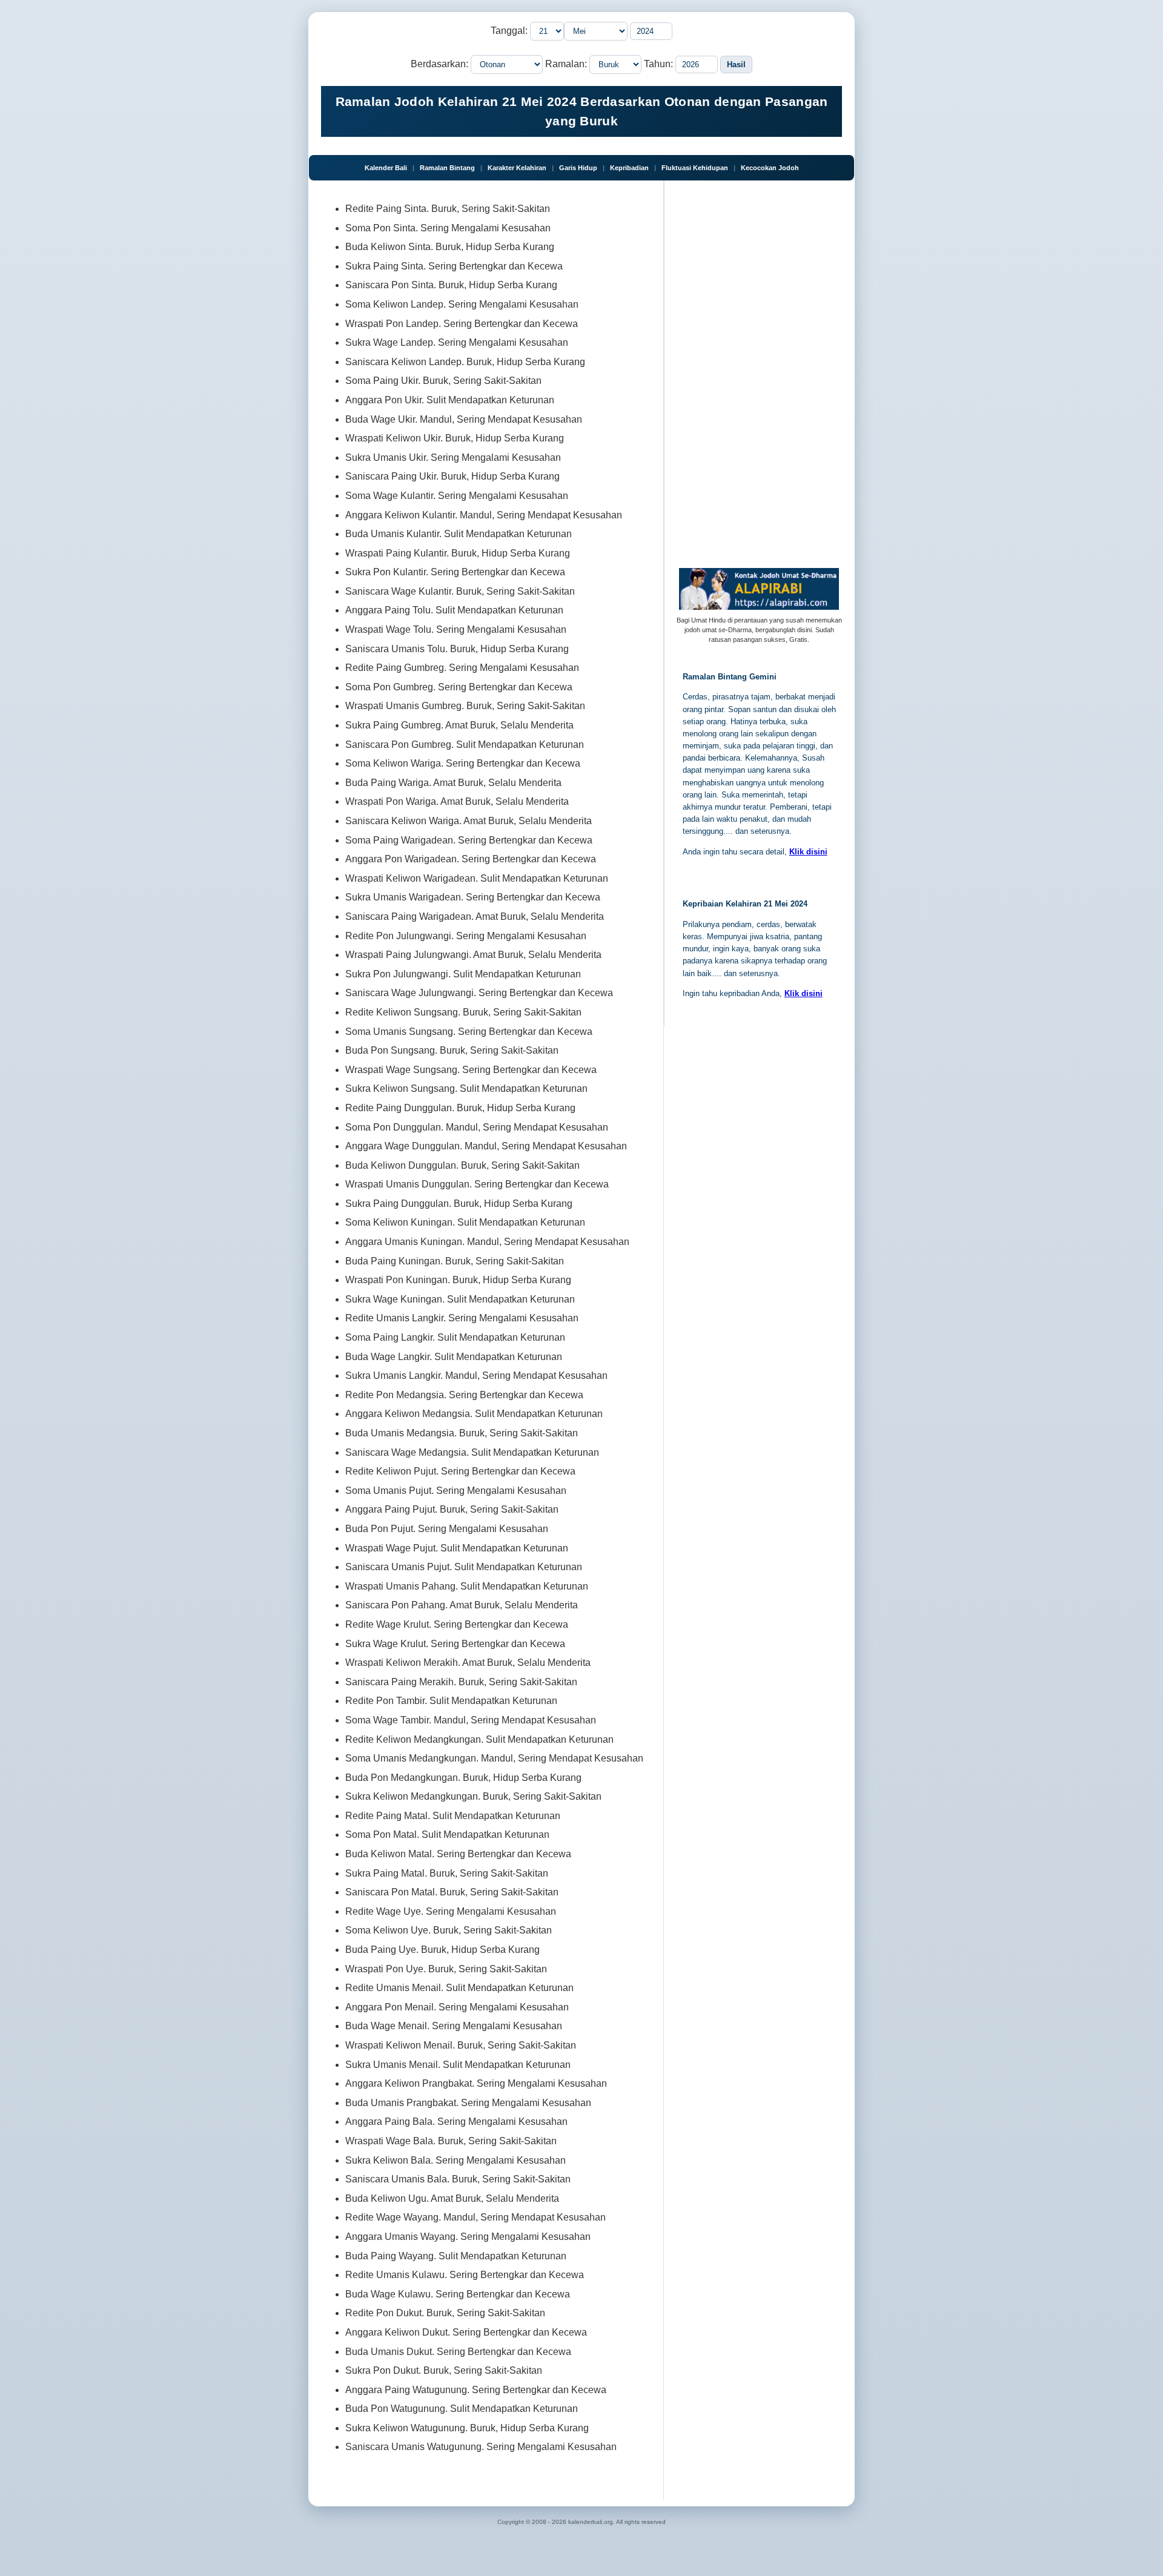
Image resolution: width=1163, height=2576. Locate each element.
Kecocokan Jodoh (770, 168)
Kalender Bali (386, 168)
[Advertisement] (761, 374)
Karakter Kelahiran (517, 168)
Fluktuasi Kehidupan (695, 168)
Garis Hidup (578, 168)
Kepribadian (629, 168)
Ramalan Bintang (447, 168)
